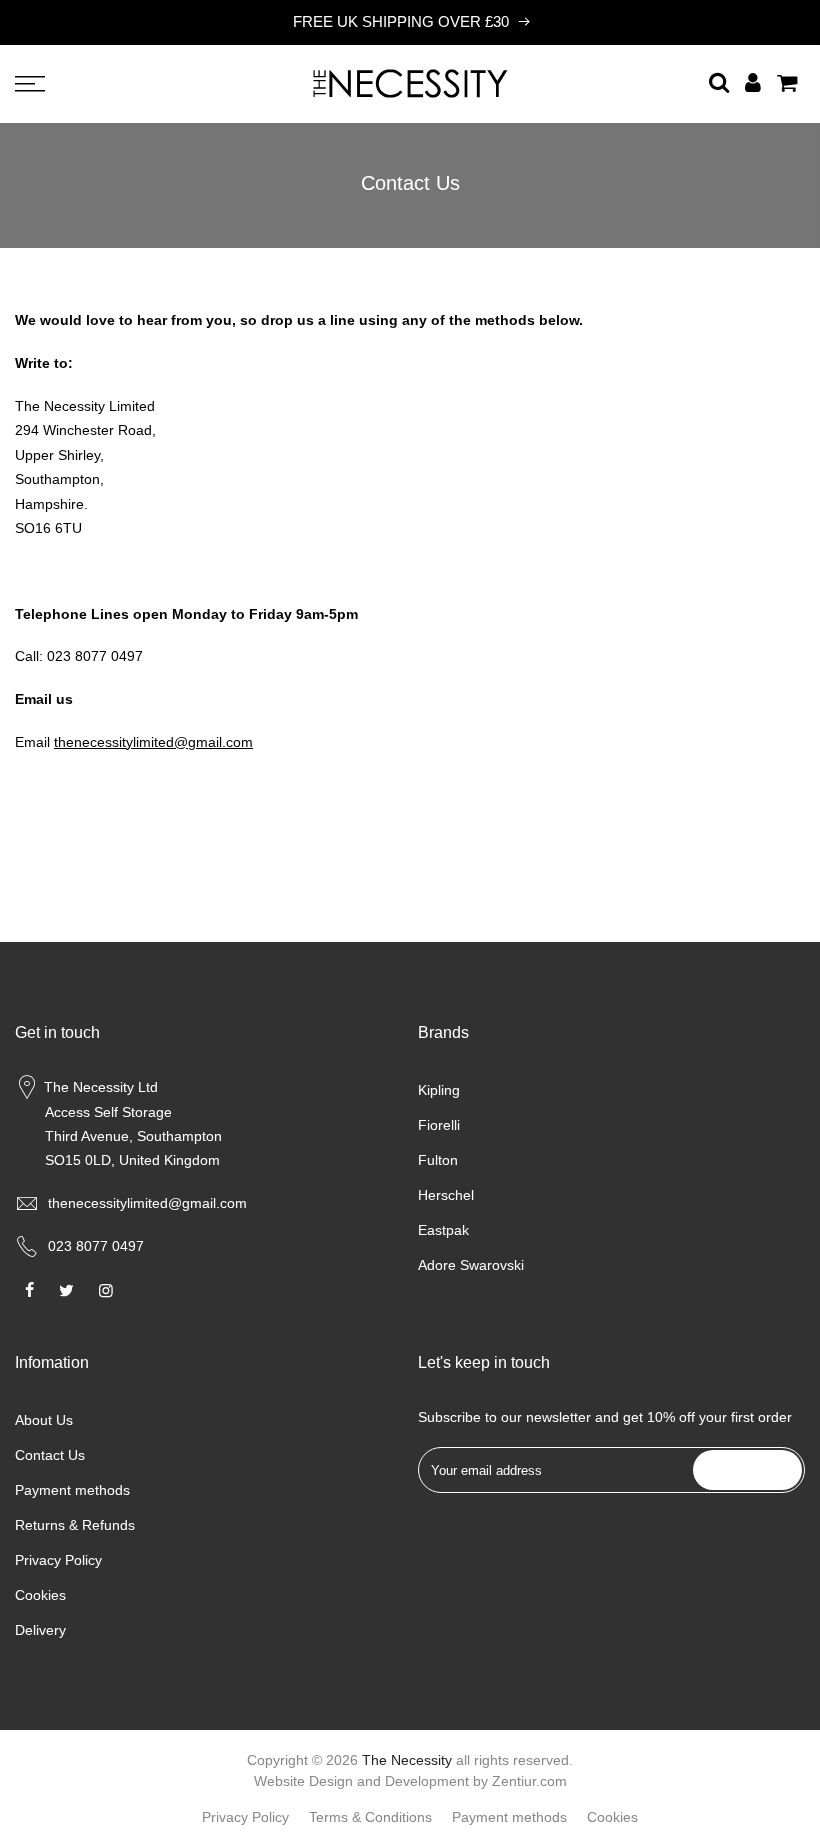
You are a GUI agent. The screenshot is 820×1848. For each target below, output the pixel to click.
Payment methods (72, 1490)
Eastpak (443, 1230)
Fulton (438, 1160)
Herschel (446, 1195)
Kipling (439, 1090)
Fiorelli (439, 1125)
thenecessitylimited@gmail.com (147, 1203)
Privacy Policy (58, 1560)
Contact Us (50, 1455)
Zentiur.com (529, 1781)
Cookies (40, 1595)
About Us (44, 1420)
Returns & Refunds (75, 1525)
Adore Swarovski (471, 1265)
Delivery (40, 1630)
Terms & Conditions (370, 1817)
